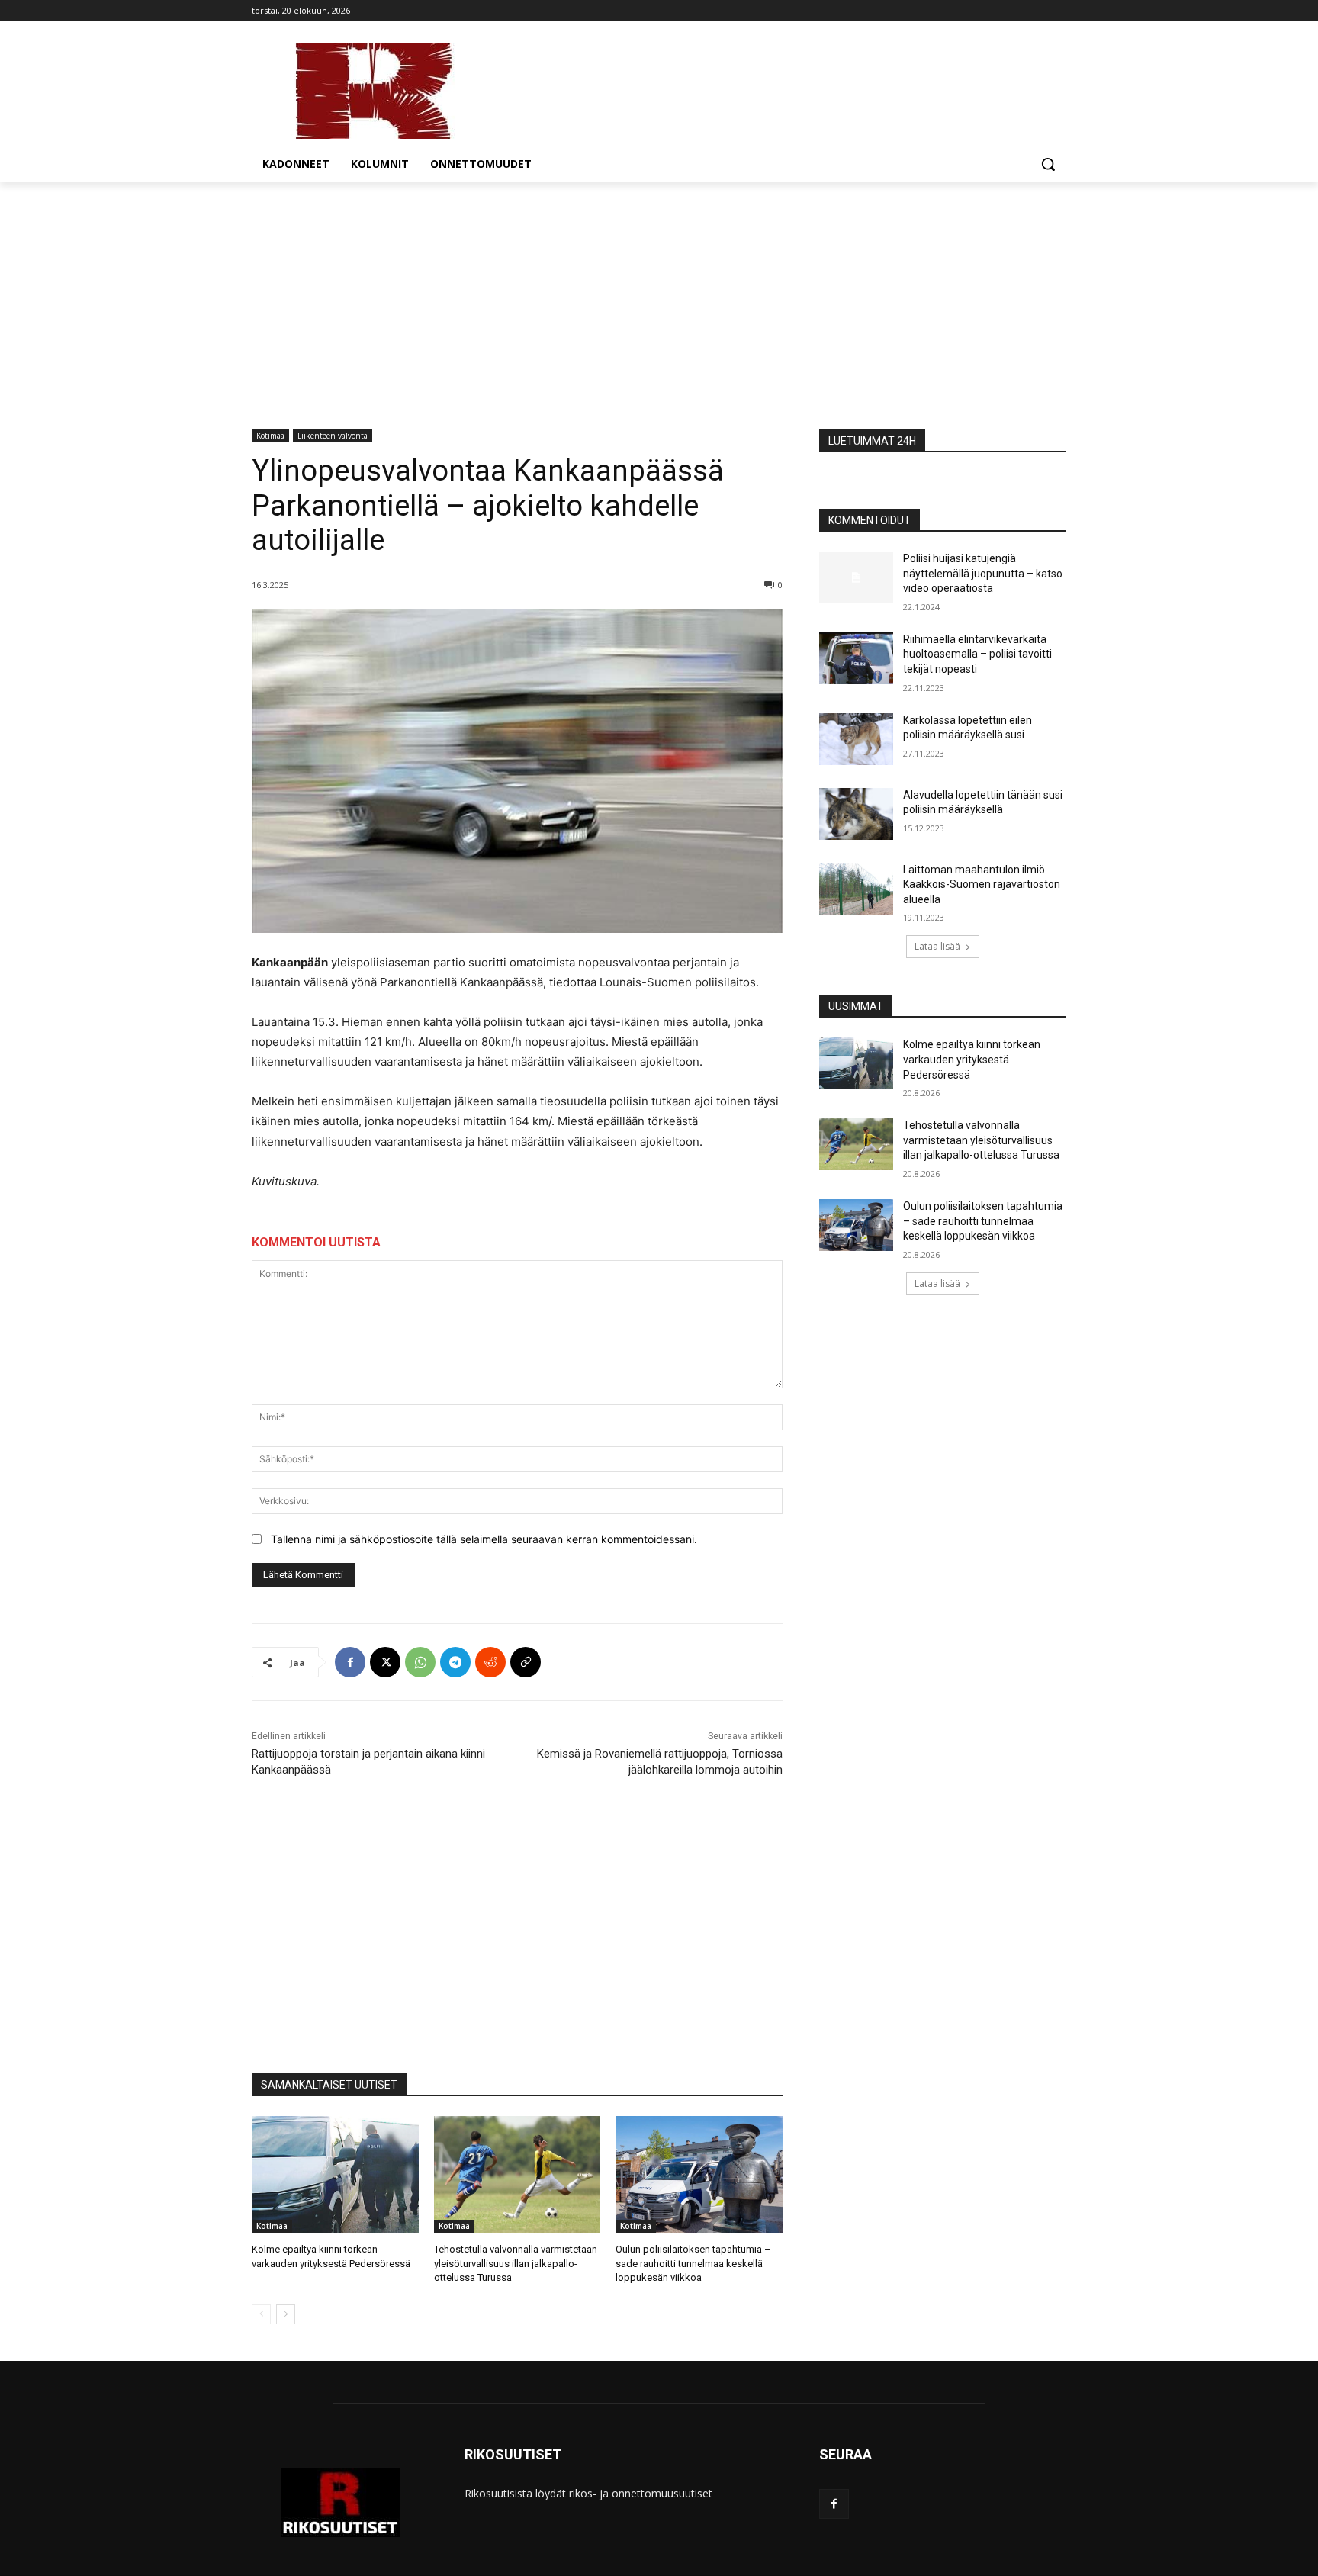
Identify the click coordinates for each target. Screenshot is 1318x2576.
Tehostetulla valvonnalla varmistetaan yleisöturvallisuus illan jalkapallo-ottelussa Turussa (516, 2263)
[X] (385, 1662)
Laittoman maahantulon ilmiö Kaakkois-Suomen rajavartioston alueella (982, 884)
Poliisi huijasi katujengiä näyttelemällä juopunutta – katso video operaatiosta (983, 573)
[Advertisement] (659, 297)
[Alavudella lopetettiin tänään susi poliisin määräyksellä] (856, 814)
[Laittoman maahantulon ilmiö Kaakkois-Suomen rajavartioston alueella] (856, 889)
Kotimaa (270, 436)
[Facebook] (350, 1662)
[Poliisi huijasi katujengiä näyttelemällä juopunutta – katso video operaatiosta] (856, 577)
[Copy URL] (526, 1662)
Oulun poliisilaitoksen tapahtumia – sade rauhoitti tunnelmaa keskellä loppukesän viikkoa (693, 2263)
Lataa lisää (937, 946)
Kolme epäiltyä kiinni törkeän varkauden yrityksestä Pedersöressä (972, 1059)
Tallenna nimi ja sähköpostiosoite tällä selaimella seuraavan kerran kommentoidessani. (484, 1539)
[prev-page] (261, 2314)
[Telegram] (455, 1662)
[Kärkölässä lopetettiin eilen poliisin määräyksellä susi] (856, 739)
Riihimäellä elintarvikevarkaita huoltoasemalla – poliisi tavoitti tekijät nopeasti (977, 654)
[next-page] (286, 2314)
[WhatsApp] (420, 1662)
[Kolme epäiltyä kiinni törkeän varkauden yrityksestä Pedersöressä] (335, 2174)
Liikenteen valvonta (333, 436)
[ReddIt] (490, 1662)
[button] (1048, 164)
